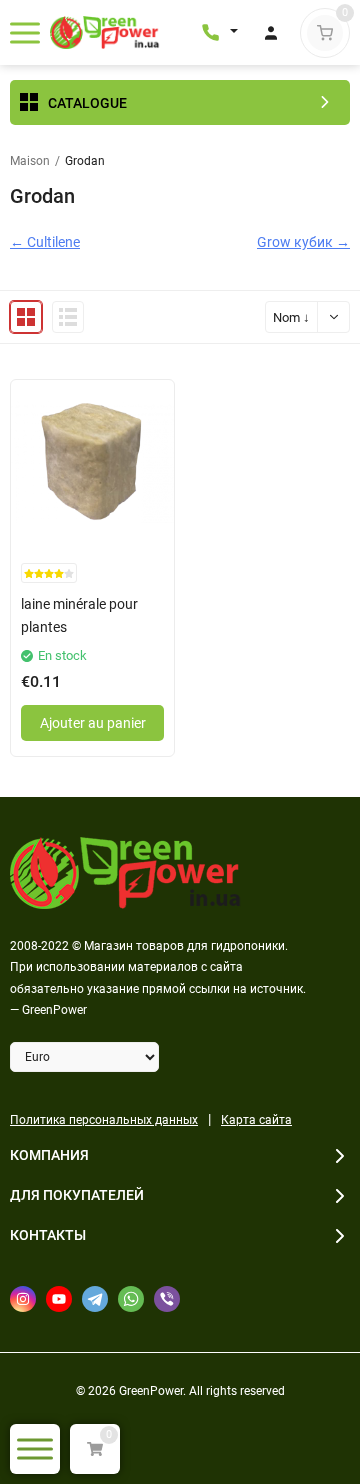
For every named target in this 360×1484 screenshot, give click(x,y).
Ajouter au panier (93, 723)
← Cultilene (45, 242)
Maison (30, 161)
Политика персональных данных (104, 1120)
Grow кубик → (303, 242)
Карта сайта (256, 1120)
